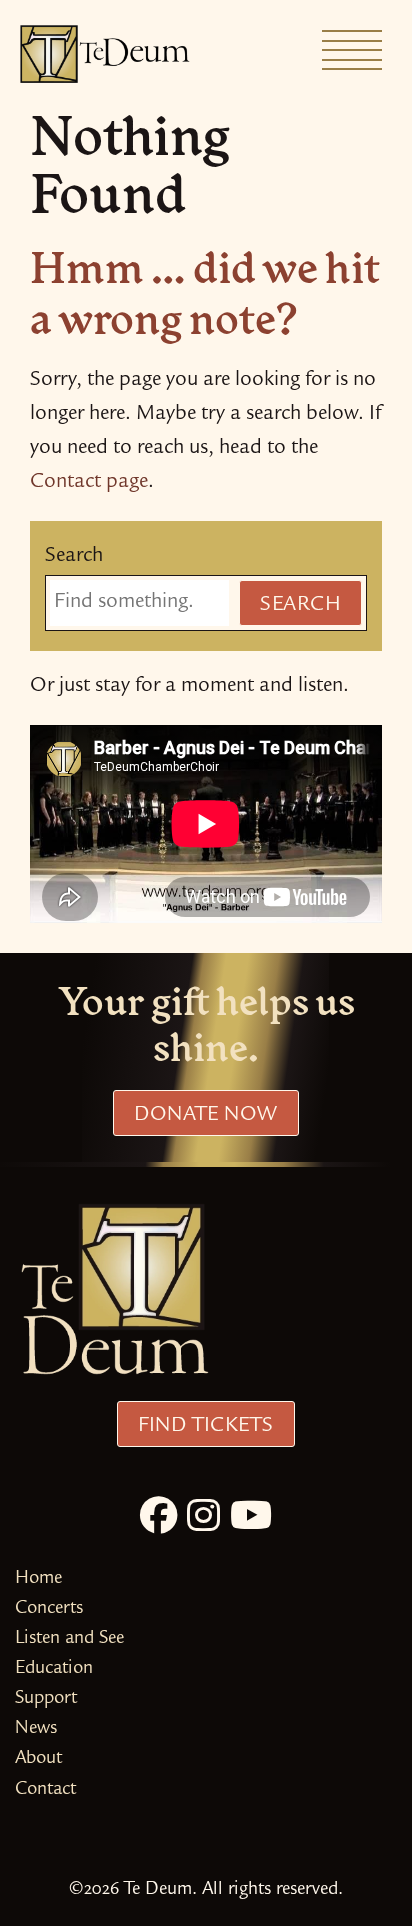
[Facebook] (158, 1520)
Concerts (49, 1609)
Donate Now (205, 1116)
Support (46, 1699)
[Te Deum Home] (105, 54)
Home (38, 1579)
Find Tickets (205, 1427)
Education (54, 1669)
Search (74, 557)
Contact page (89, 483)
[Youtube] (251, 1520)
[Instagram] (203, 1520)
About (38, 1759)
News (36, 1729)
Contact (45, 1790)
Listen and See (69, 1639)
